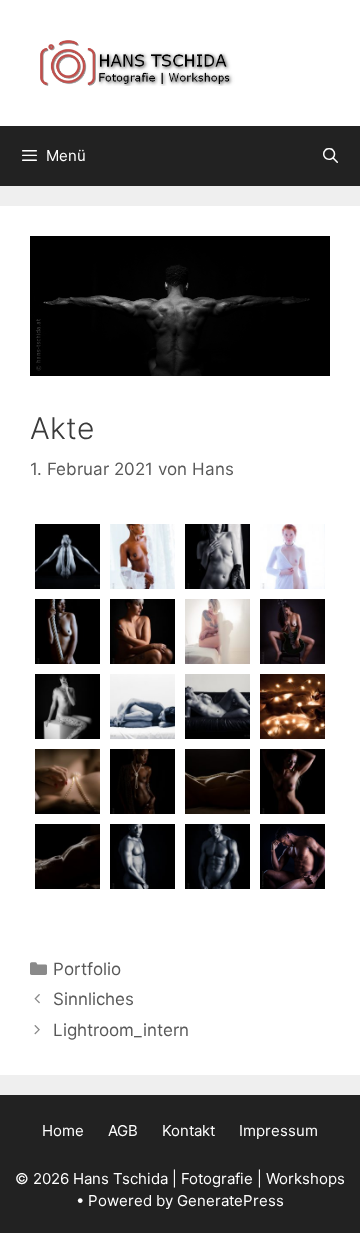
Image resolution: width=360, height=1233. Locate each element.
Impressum (278, 1130)
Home (63, 1130)
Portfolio (87, 969)
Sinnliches (93, 999)
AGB (123, 1130)
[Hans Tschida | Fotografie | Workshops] (180, 62)
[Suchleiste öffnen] (330, 156)
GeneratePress (230, 1200)
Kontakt (188, 1130)
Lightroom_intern (121, 1030)
